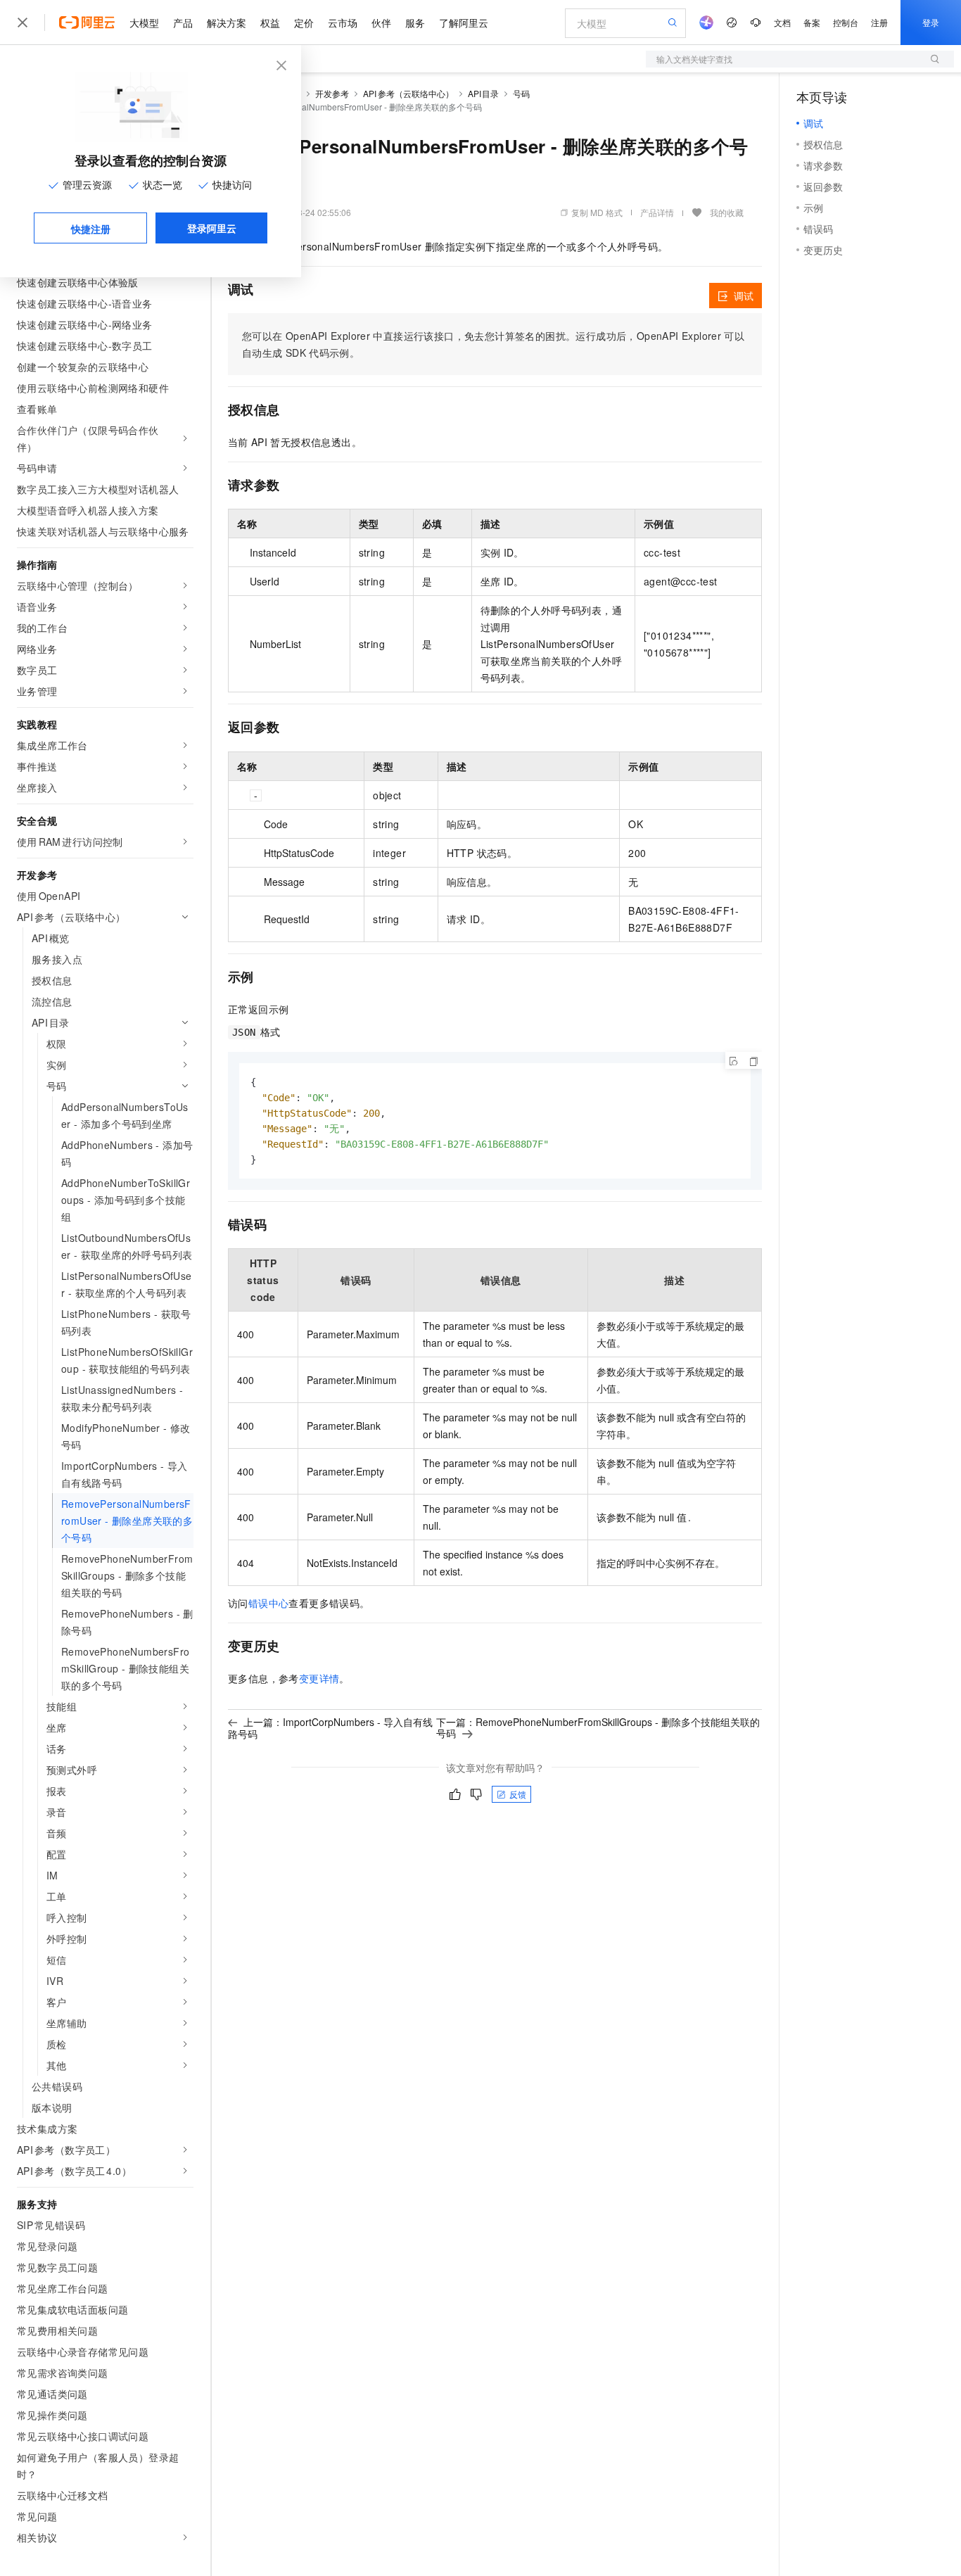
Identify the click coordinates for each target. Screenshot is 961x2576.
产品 (183, 23)
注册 (879, 22)
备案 (812, 22)
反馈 (518, 1794)
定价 (304, 23)
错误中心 (269, 1603)
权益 (270, 23)
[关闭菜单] (23, 23)
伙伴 (381, 23)
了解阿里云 (464, 23)
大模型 (144, 23)
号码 (521, 93)
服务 (415, 23)
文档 (782, 22)
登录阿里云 (212, 228)
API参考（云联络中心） (408, 93)
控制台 (846, 22)
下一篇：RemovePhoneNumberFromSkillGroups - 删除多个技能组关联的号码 (598, 1727)
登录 (931, 22)
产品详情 (657, 212)
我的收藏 (727, 212)
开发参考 (332, 93)
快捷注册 (91, 229)
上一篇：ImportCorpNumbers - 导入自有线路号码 (330, 1728)
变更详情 (319, 1678)
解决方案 (227, 23)
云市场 (343, 23)
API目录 (484, 93)
